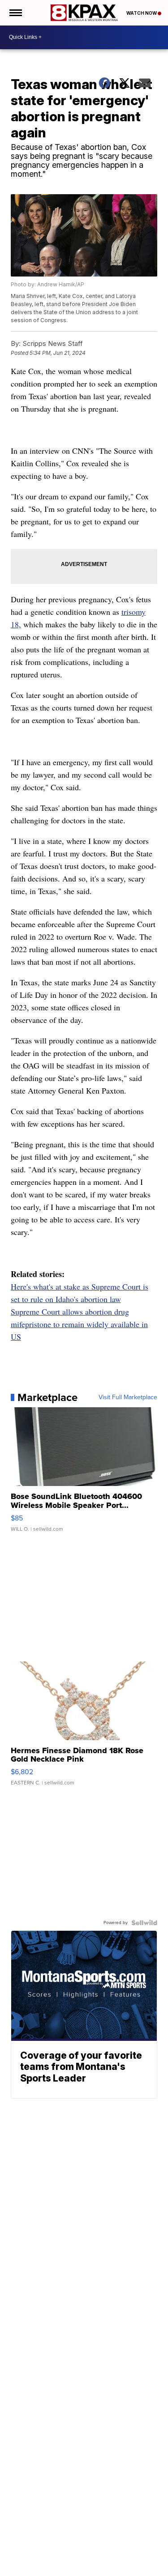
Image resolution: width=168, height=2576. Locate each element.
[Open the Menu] (15, 13)
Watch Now (142, 13)
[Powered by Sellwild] (144, 1923)
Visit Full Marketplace (128, 1397)
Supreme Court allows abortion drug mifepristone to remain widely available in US (79, 1324)
